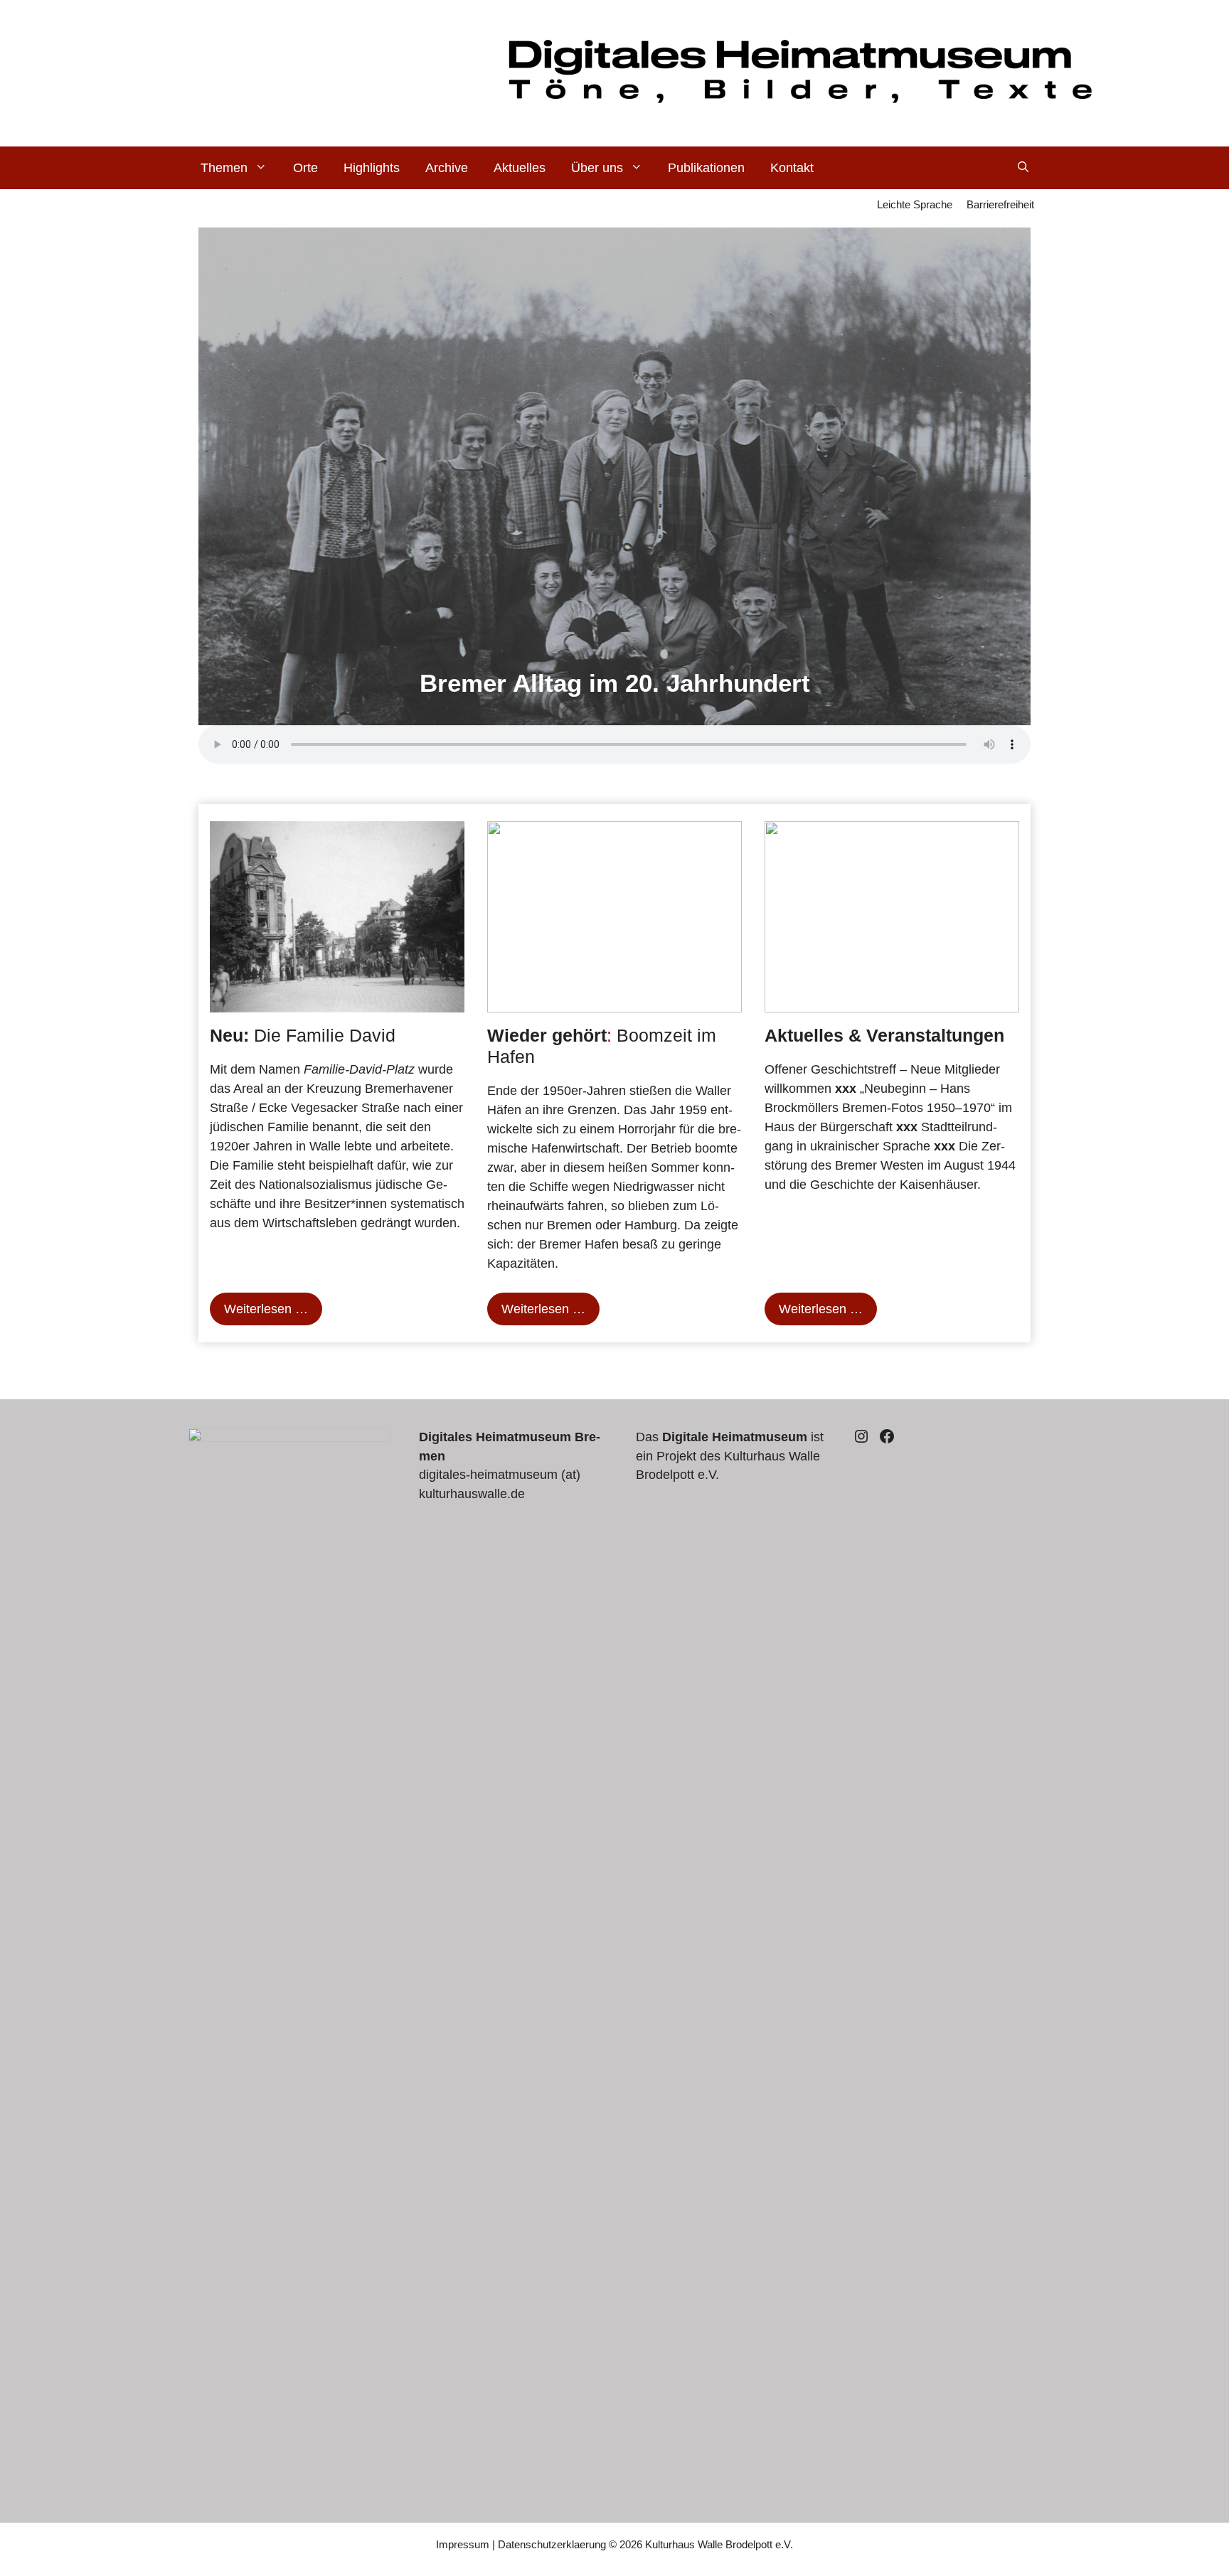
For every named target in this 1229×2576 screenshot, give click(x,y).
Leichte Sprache (915, 204)
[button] (1023, 168)
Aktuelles (520, 168)
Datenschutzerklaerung (552, 2544)
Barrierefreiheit (1000, 204)
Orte (305, 168)
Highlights (372, 168)
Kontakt (792, 168)
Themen (224, 168)
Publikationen (706, 168)
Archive (447, 168)
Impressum (463, 2544)
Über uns (597, 168)
